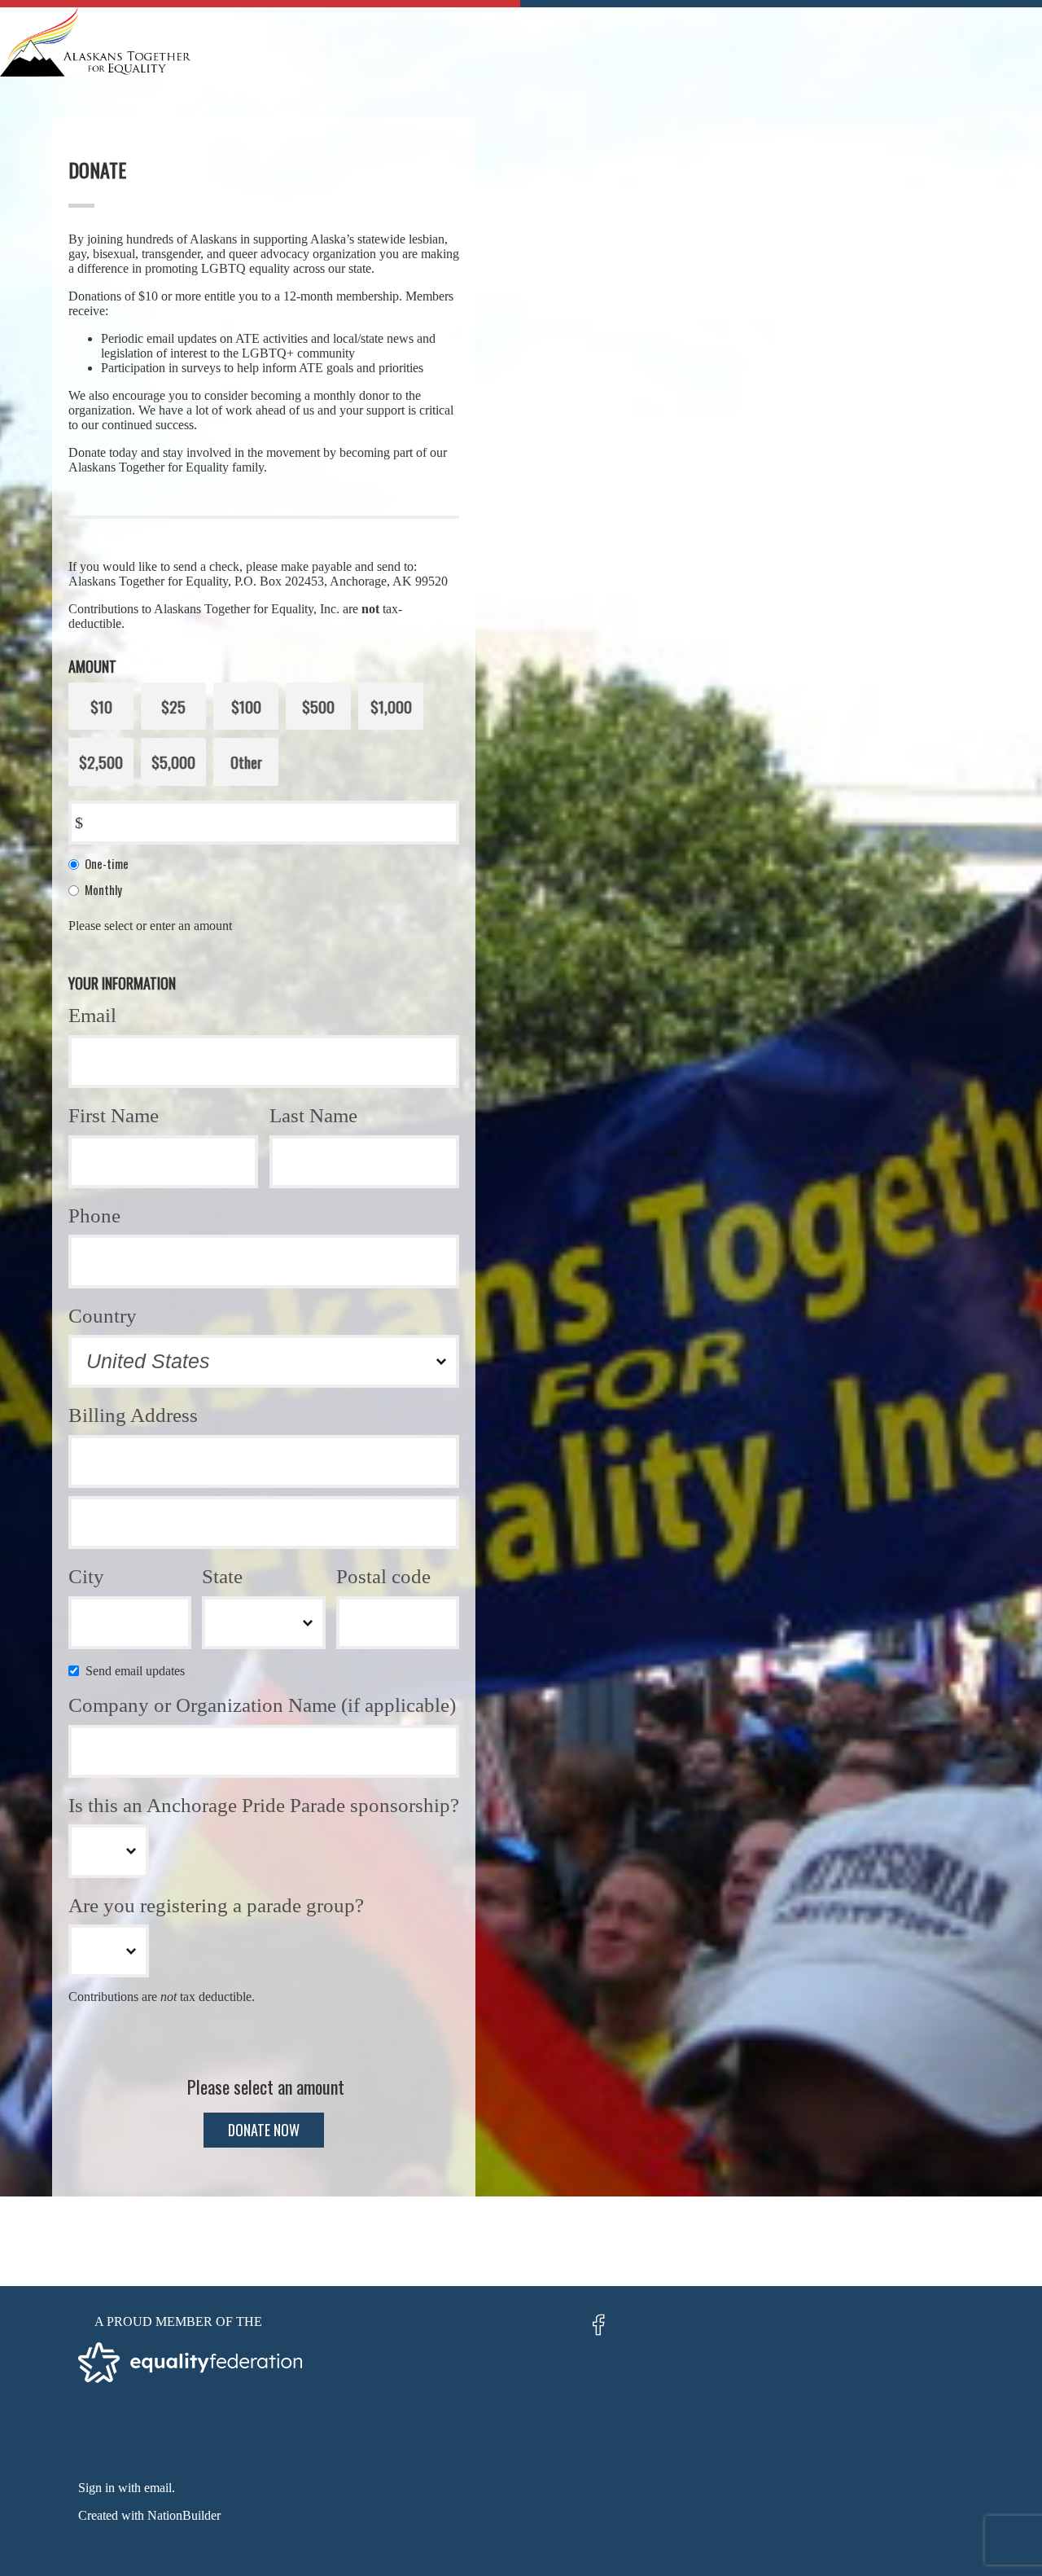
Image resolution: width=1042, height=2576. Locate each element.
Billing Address (133, 1415)
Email (92, 1015)
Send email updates (138, 1671)
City (86, 1576)
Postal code (383, 1576)
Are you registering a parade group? (216, 1905)
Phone (94, 1216)
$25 (173, 706)
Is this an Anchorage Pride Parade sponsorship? (264, 1805)
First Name (114, 1115)
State (222, 1576)
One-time (107, 863)
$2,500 (101, 761)
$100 (246, 706)
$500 (318, 706)
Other (246, 761)
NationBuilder (184, 2515)
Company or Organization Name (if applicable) (262, 1705)
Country (103, 1316)
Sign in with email (125, 2488)
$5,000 (173, 761)
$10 (101, 706)
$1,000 (391, 706)
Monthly (103, 889)
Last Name (313, 1115)
